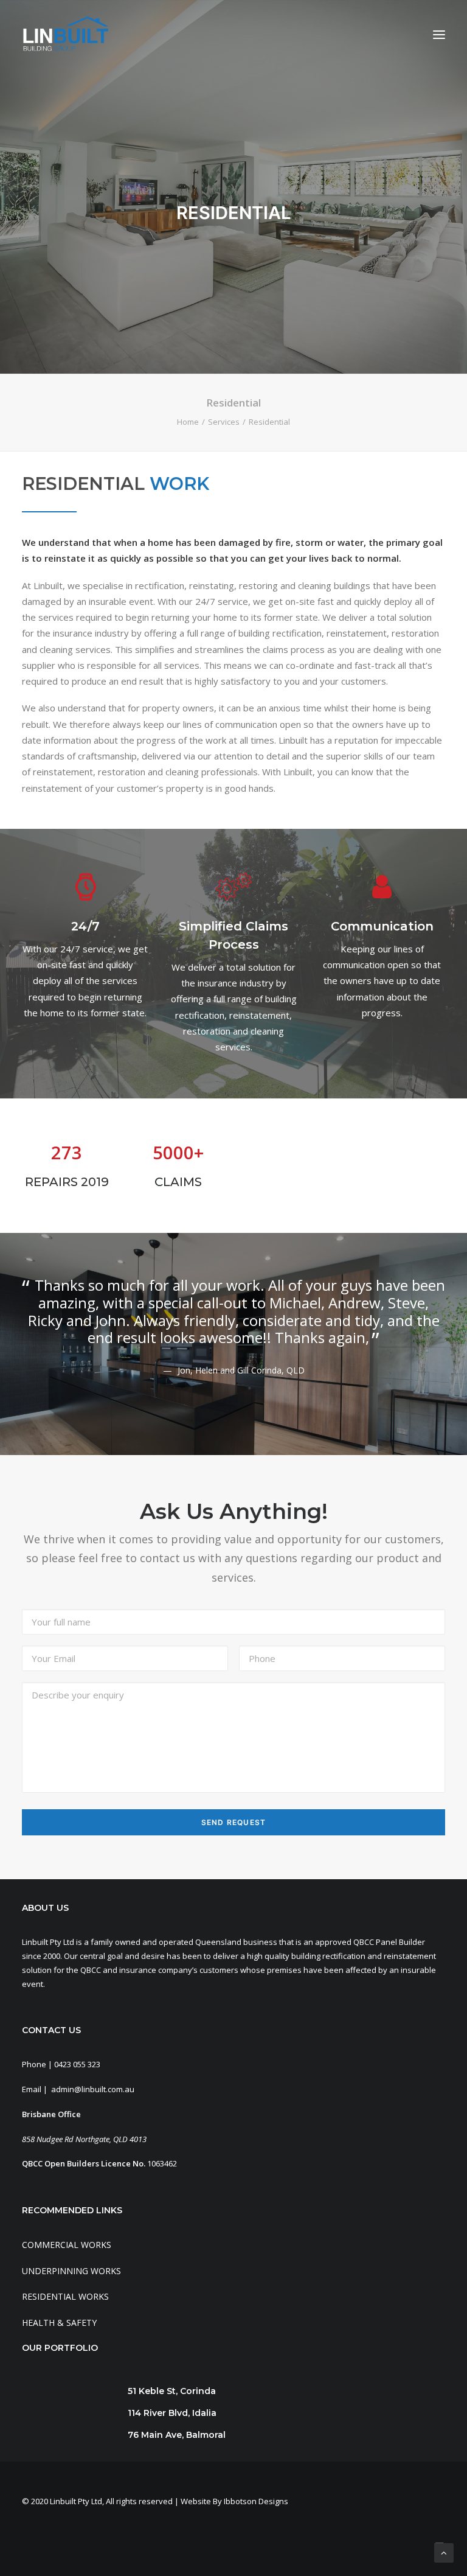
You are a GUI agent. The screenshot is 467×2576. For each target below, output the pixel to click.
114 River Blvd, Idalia (172, 2413)
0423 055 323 (77, 2064)
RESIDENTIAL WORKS (65, 2296)
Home (188, 422)
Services (224, 422)
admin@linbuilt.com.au (93, 2089)
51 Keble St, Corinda (172, 2391)
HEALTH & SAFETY (59, 2323)
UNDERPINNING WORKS (71, 2271)
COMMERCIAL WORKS (67, 2245)
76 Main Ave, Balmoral (177, 2435)
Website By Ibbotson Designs (234, 2501)
